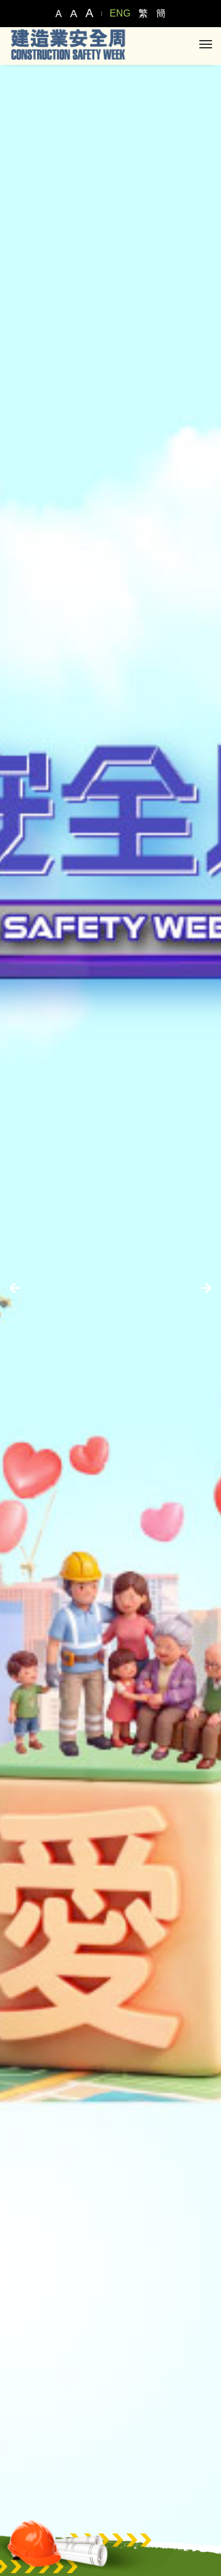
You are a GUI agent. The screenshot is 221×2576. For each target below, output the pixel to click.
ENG (120, 13)
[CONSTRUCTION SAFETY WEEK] (68, 44)
